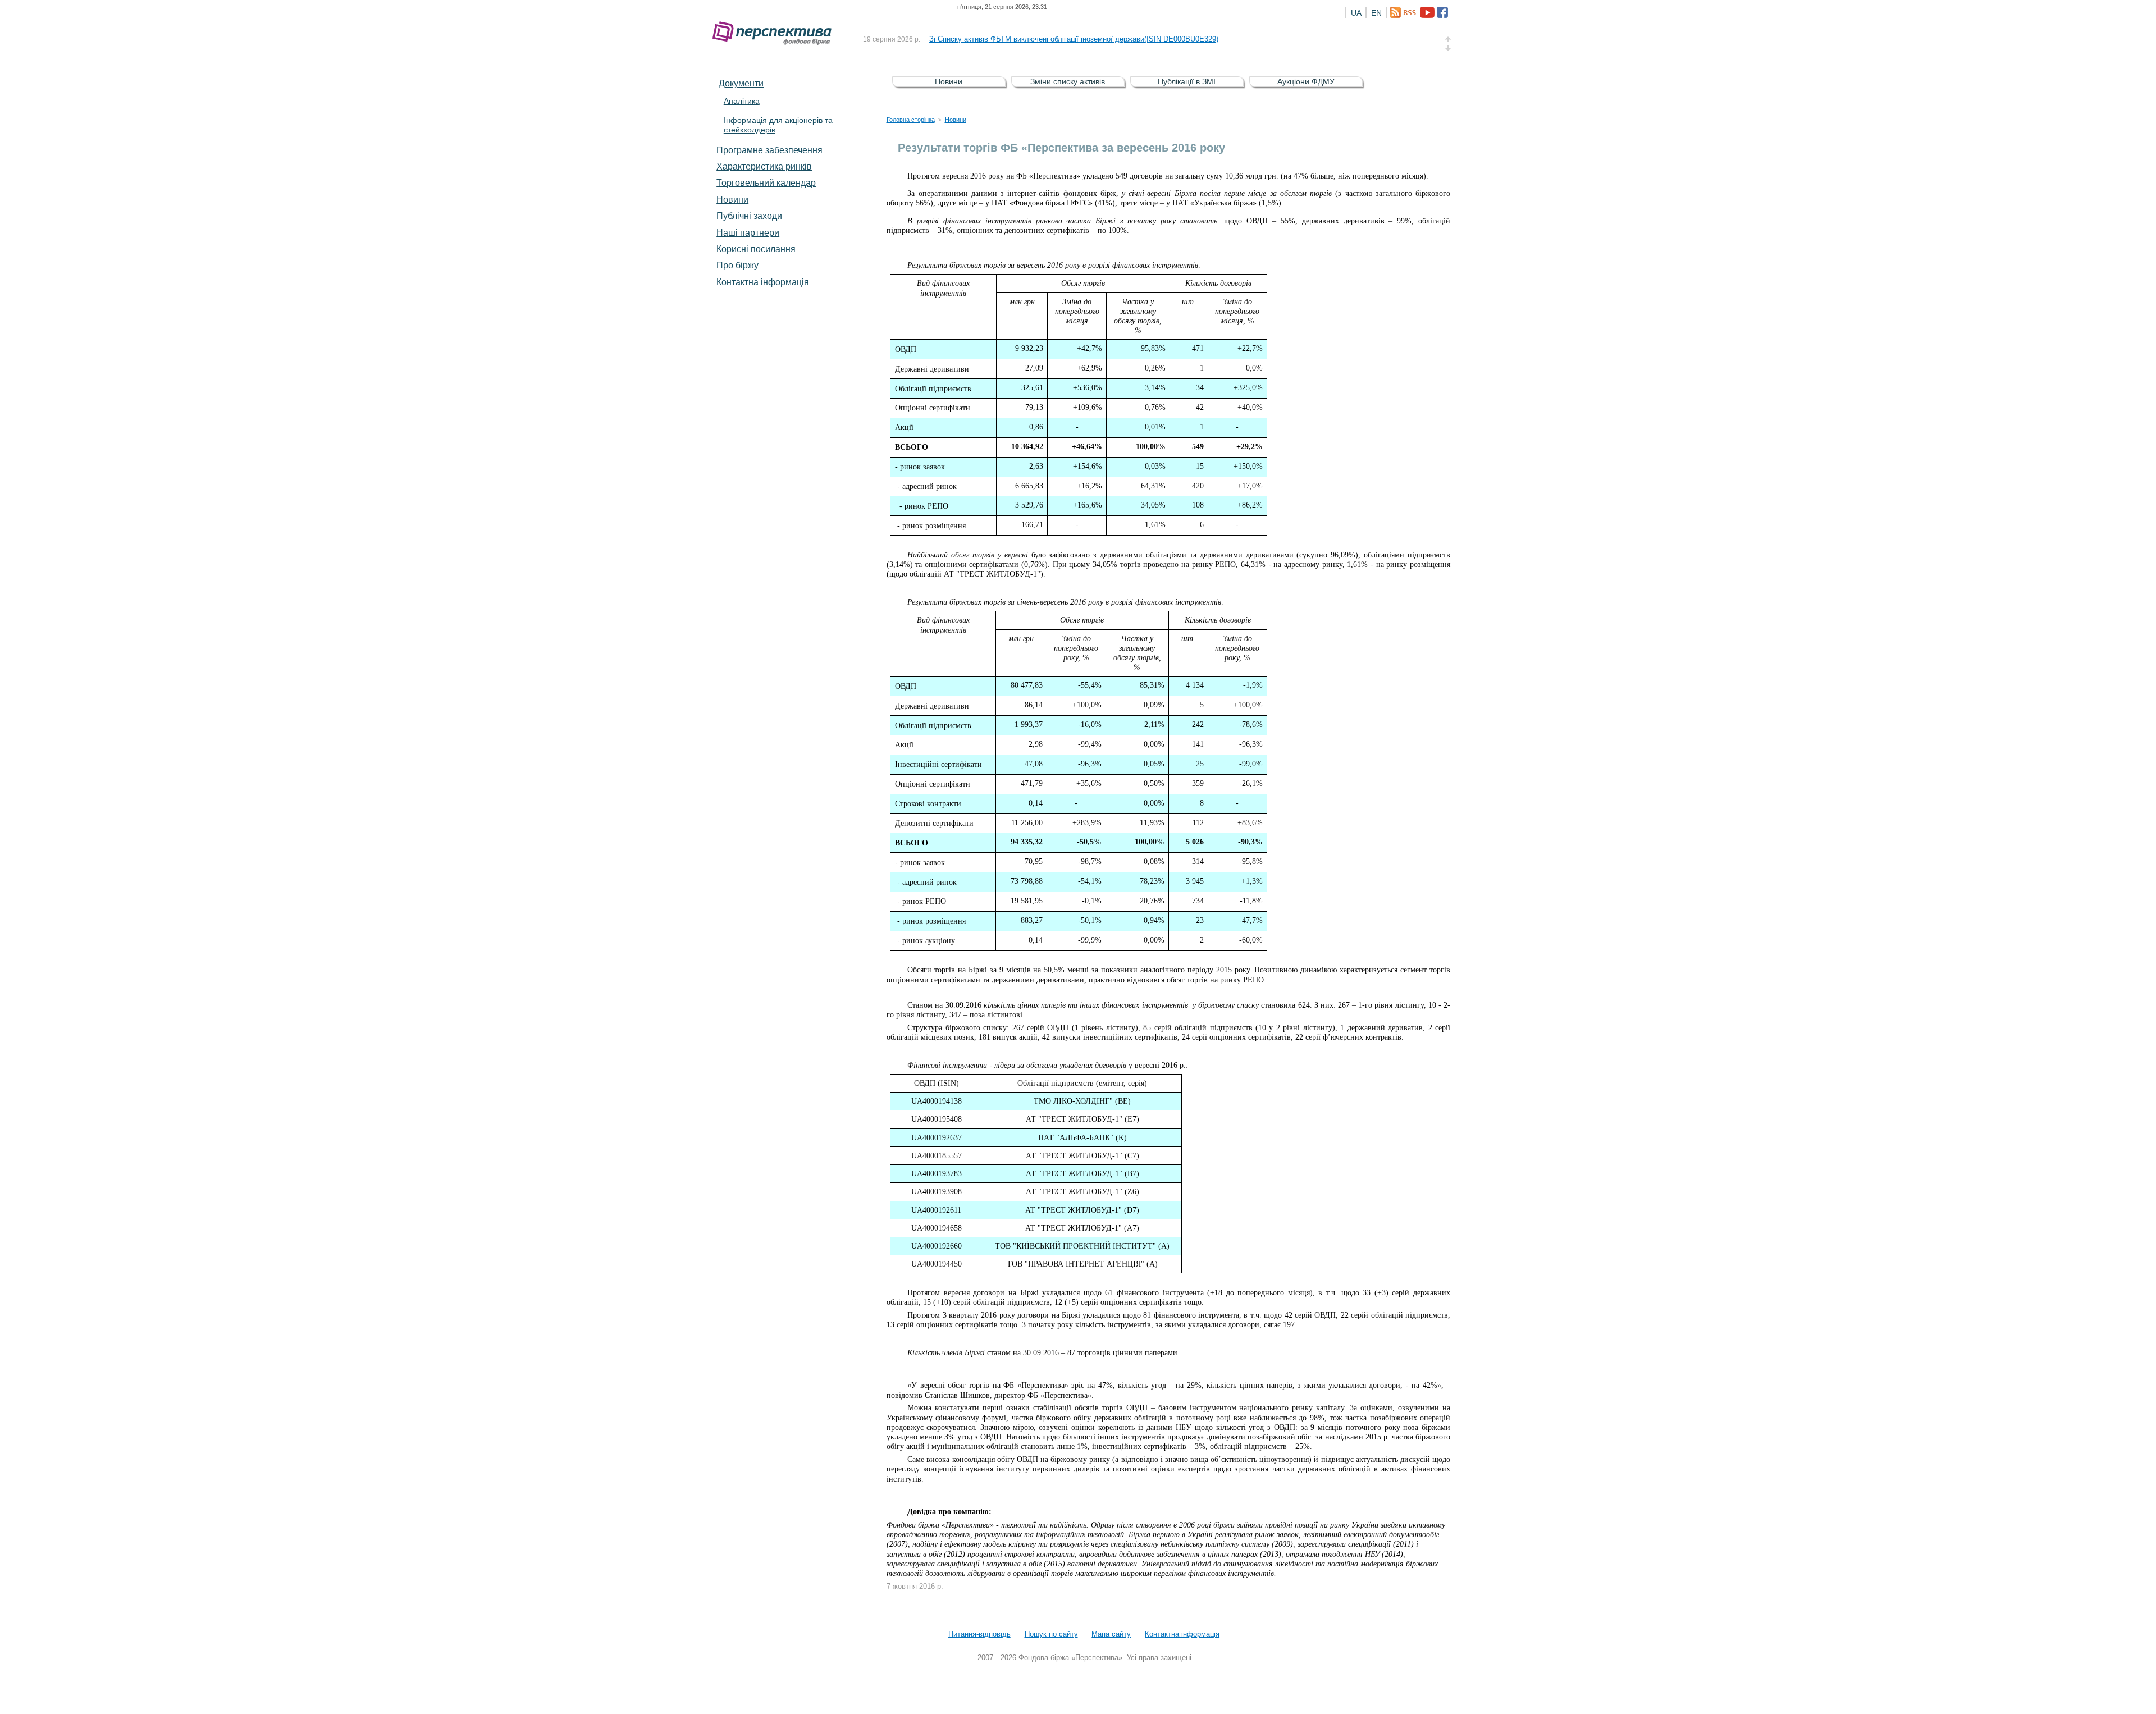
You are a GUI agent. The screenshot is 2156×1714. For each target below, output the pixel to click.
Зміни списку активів (1068, 81)
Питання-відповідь (979, 1634)
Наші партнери (748, 232)
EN (1376, 13)
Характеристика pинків (764, 166)
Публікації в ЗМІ (1187, 81)
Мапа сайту (1111, 1634)
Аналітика (742, 101)
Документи (741, 83)
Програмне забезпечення (769, 150)
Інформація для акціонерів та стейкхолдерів (778, 125)
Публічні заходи (749, 216)
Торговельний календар (766, 182)
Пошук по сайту (1051, 1634)
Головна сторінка (911, 120)
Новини (732, 199)
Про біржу (737, 265)
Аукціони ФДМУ (1306, 81)
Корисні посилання (756, 249)
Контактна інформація (763, 282)
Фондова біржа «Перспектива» (775, 33)
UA (1356, 13)
